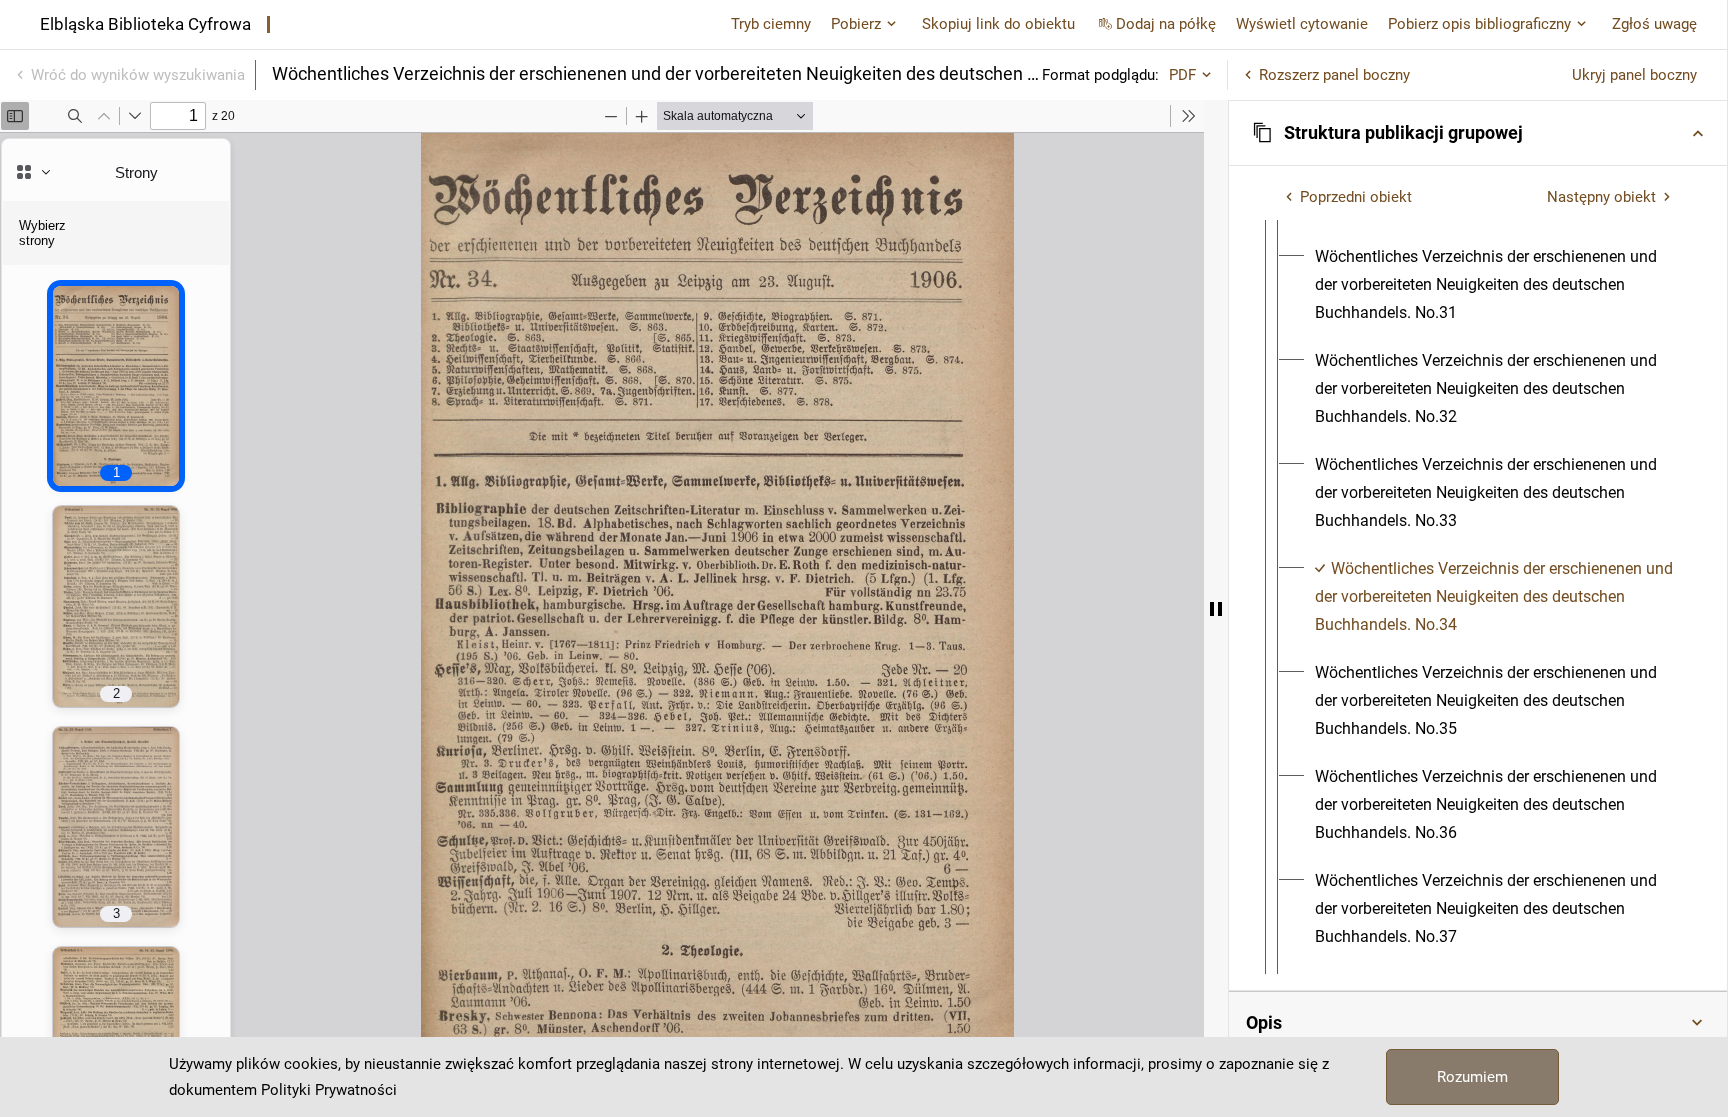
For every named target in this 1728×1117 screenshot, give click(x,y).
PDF (1182, 75)
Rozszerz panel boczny (1334, 75)
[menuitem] (1496, 285)
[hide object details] (1216, 608)
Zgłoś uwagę (1654, 24)
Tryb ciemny (771, 24)
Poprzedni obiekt (1356, 197)
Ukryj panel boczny (1634, 75)
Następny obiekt (1601, 197)
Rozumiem (1472, 1077)
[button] (1478, 133)
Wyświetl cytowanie (1302, 24)
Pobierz (856, 24)
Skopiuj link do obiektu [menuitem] (998, 24)
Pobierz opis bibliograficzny (1479, 24)
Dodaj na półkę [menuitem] (1166, 24)
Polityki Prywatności (329, 1090)
